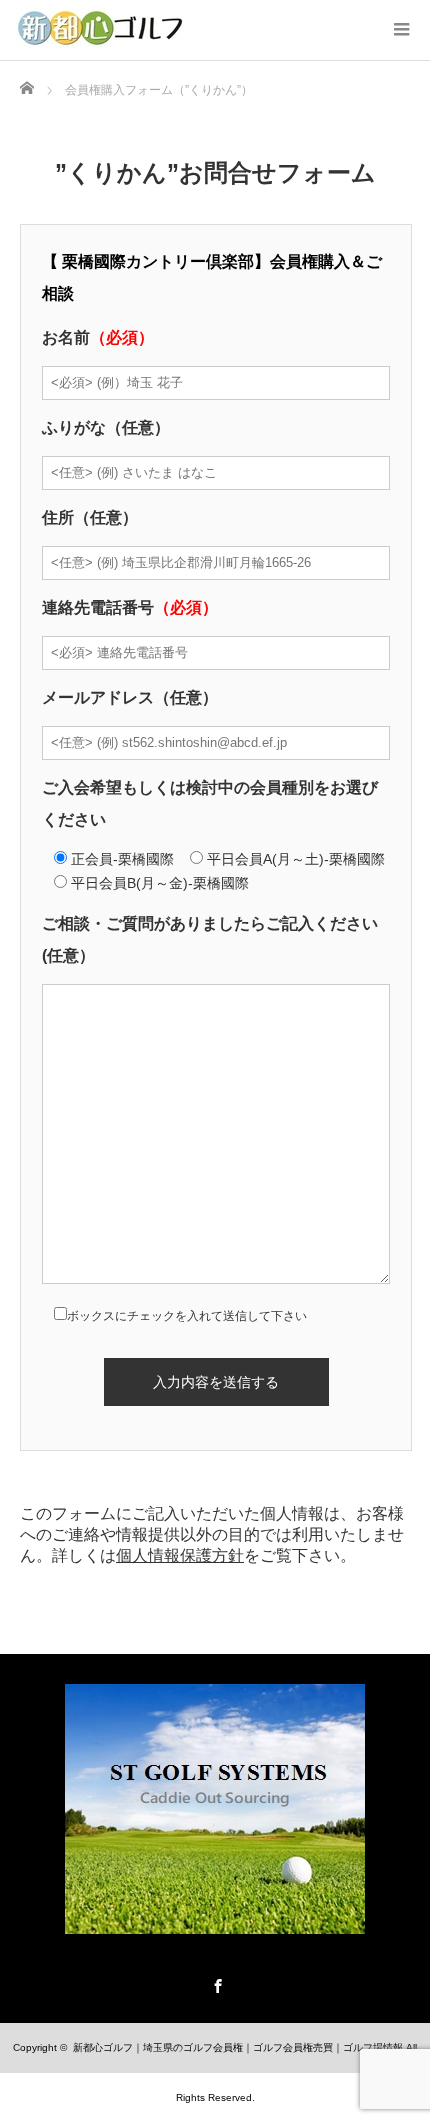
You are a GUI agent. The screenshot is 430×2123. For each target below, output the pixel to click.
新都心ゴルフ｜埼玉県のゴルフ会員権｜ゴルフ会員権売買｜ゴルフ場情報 (238, 2047)
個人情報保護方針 (180, 1555)
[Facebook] (215, 1983)
